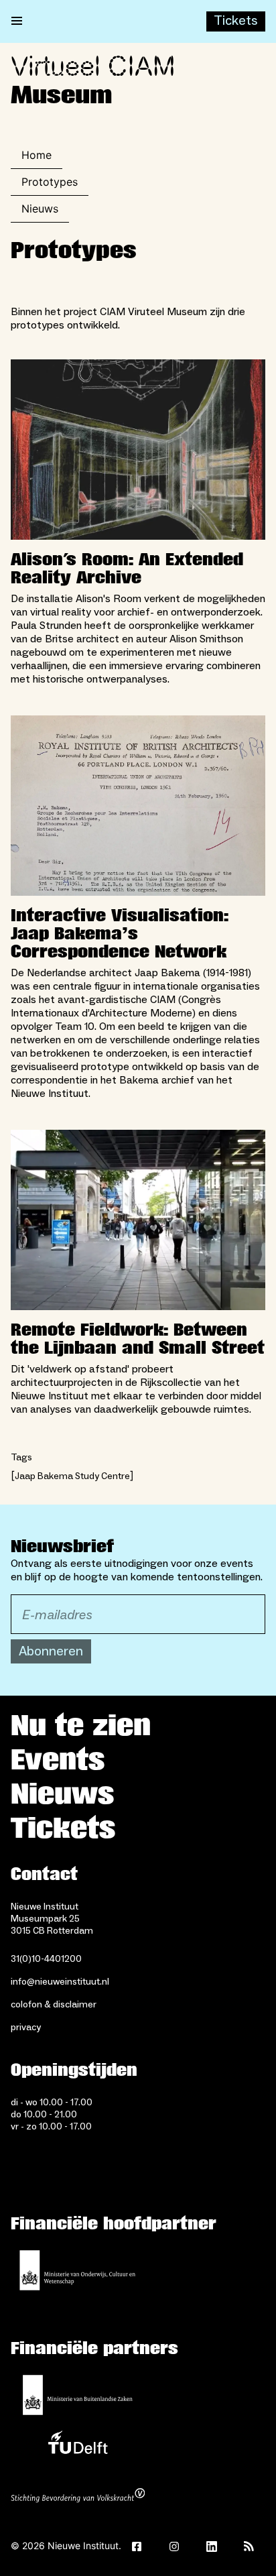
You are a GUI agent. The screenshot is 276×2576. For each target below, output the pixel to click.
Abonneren (51, 1651)
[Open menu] (17, 21)
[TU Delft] (78, 2446)
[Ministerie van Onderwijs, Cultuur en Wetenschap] (78, 2270)
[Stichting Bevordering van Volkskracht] (78, 2497)
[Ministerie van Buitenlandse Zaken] (78, 2395)
